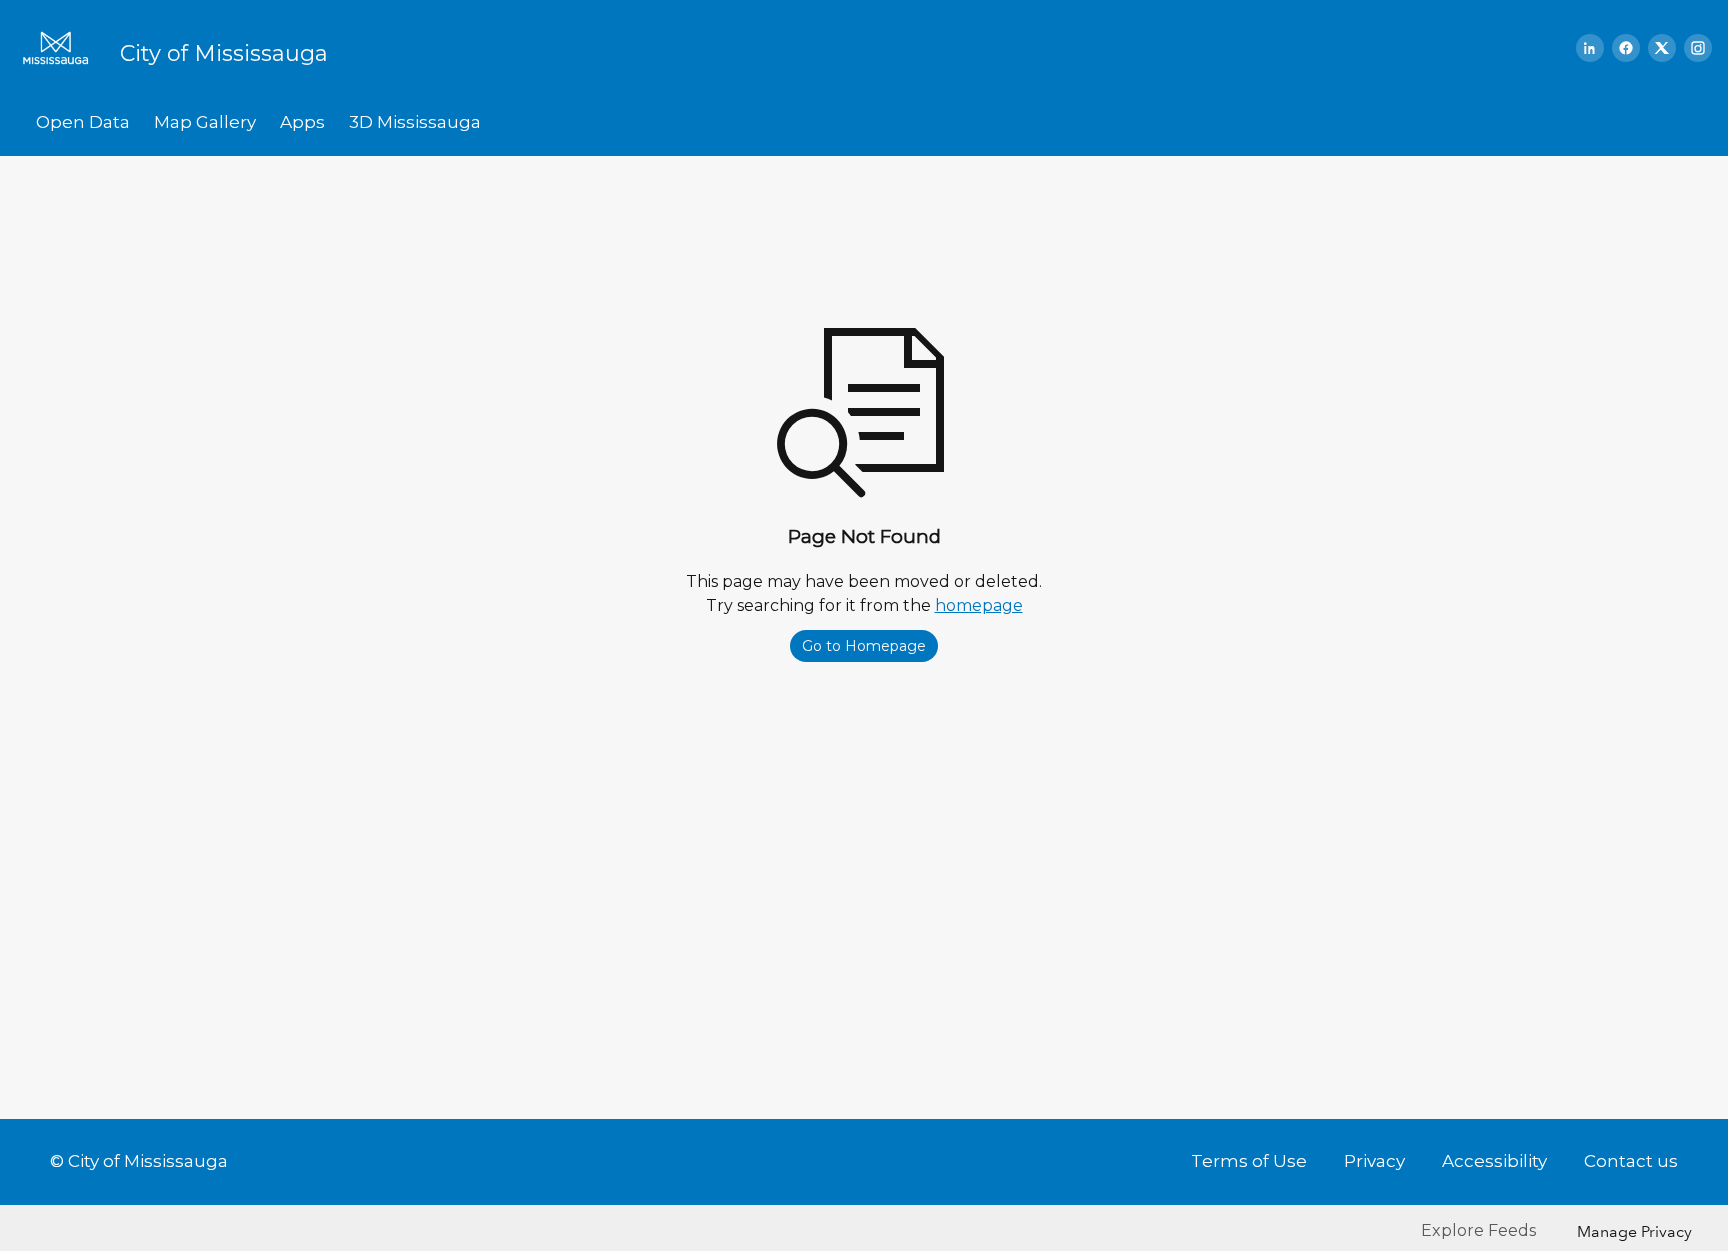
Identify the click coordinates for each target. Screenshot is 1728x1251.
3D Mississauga (415, 122)
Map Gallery (205, 122)
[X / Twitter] (1662, 48)
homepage (979, 605)
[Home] (62, 48)
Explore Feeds (1478, 1230)
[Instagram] (1698, 48)
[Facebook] (1626, 48)
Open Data (83, 122)
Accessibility (1494, 1161)
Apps (302, 122)
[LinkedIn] (1590, 48)
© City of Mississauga (139, 1161)
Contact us (1631, 1161)
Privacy (1374, 1161)
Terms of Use (1249, 1161)
